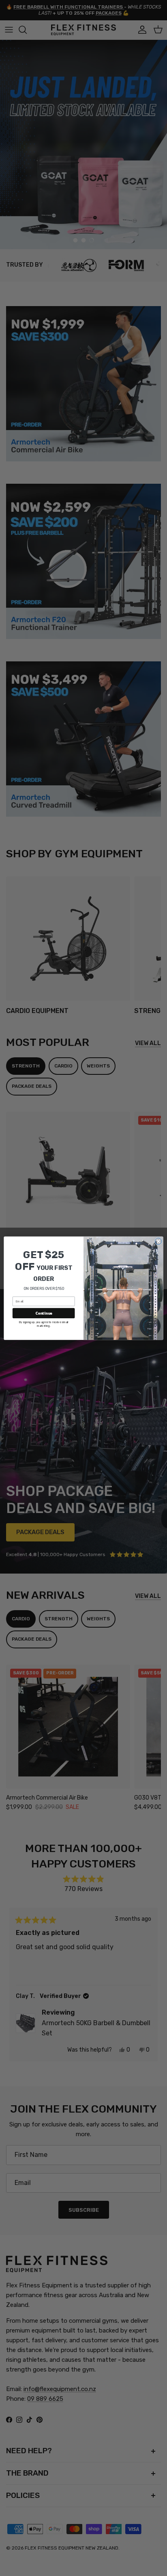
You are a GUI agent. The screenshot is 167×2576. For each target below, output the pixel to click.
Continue (44, 1313)
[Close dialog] (158, 1241)
